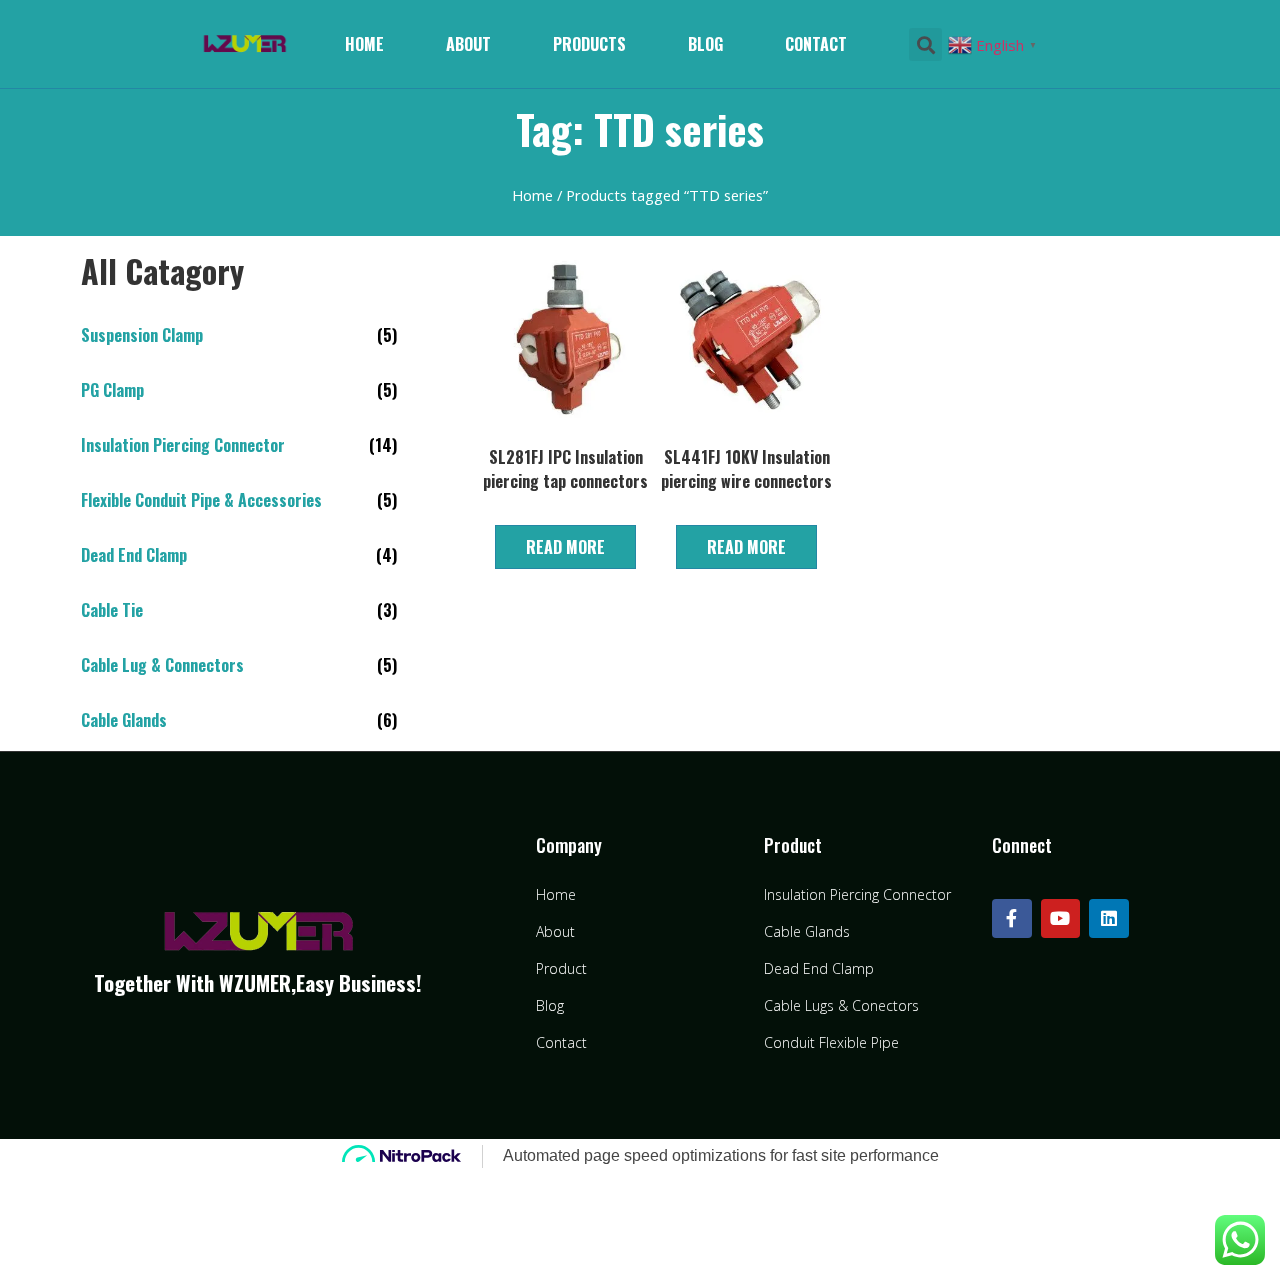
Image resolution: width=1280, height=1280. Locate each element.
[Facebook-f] (1012, 919)
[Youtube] (1061, 919)
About (468, 44)
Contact (816, 44)
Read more (565, 547)
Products (589, 44)
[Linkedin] (1109, 919)
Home (364, 44)
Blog (705, 44)
